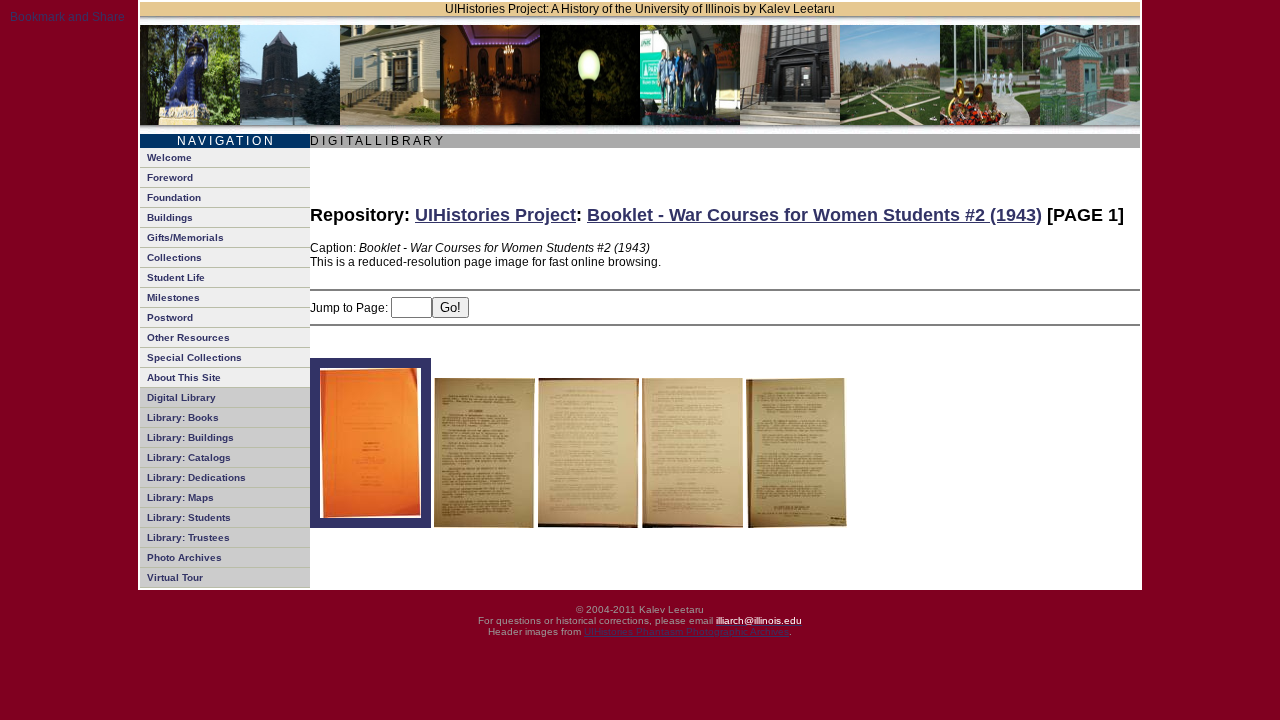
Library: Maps (180, 497)
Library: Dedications (196, 477)
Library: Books (183, 417)
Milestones (173, 297)
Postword (170, 317)
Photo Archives (184, 557)
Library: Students (189, 517)
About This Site (184, 377)
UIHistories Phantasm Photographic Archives (686, 631)
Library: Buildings (190, 437)
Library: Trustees (188, 537)
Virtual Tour (175, 577)
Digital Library (181, 397)
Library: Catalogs (189, 457)
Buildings (170, 217)
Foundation (174, 197)
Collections (174, 257)
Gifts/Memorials (185, 237)
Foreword (170, 177)
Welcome (169, 157)
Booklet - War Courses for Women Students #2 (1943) (814, 215)
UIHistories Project (495, 215)
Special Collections (194, 357)
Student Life (176, 277)
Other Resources (188, 337)
